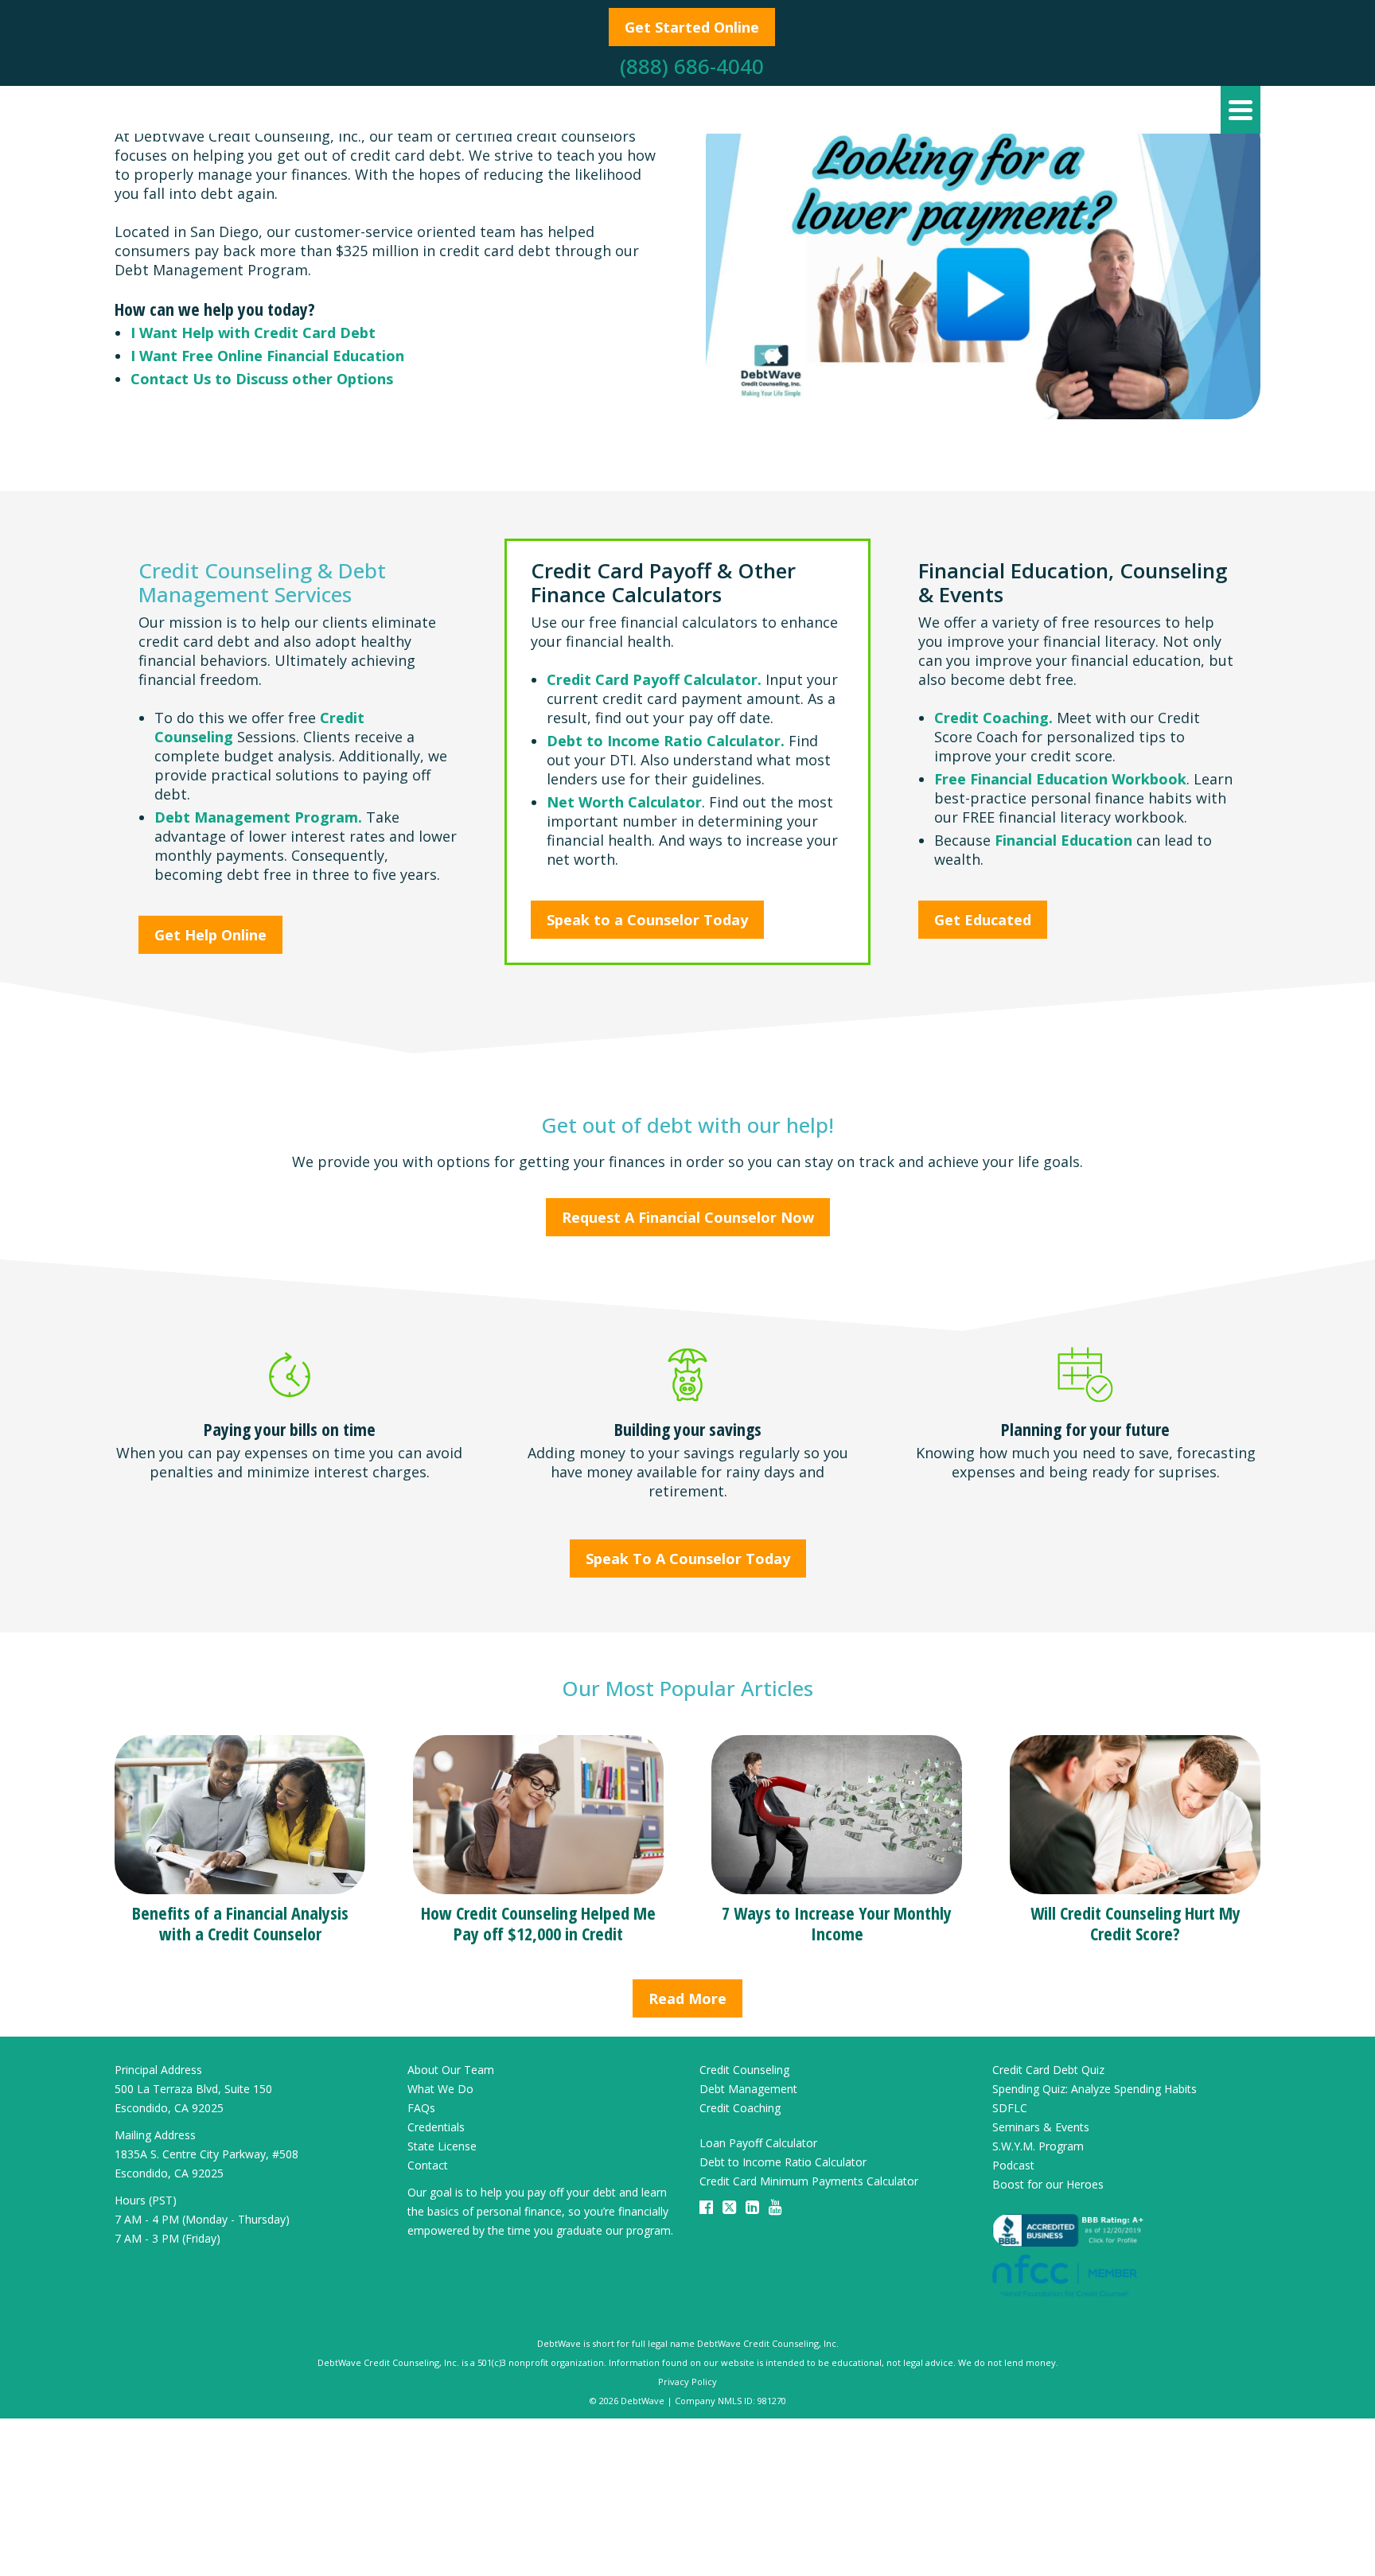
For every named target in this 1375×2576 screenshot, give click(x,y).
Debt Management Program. (258, 817)
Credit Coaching (740, 2108)
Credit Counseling (744, 2070)
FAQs (421, 2108)
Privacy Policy (687, 2381)
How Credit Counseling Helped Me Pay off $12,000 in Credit (538, 1923)
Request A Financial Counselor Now (688, 1217)
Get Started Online (692, 27)
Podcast (1013, 2165)
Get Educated (983, 920)
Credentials (436, 2127)
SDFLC (1010, 2108)
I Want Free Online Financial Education (267, 356)
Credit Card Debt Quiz (1048, 2070)
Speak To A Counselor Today (688, 1558)
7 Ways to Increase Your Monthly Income (837, 1923)
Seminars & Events (1041, 2127)
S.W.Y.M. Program (1038, 2146)
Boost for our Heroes (1048, 2184)
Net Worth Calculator (624, 802)
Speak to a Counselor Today (647, 920)
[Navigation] (1241, 110)
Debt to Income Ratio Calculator (783, 2162)
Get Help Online (210, 935)
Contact (428, 2165)
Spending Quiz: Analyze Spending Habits (1095, 2089)
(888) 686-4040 (692, 66)
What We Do (440, 2089)
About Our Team (451, 2070)
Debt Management (748, 2089)
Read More (687, 1998)
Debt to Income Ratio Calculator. (668, 741)
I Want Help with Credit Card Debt (253, 333)
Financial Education (1063, 840)
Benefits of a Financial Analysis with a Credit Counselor (240, 1923)
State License (442, 2146)
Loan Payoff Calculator (758, 2143)
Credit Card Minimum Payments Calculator (809, 2181)
